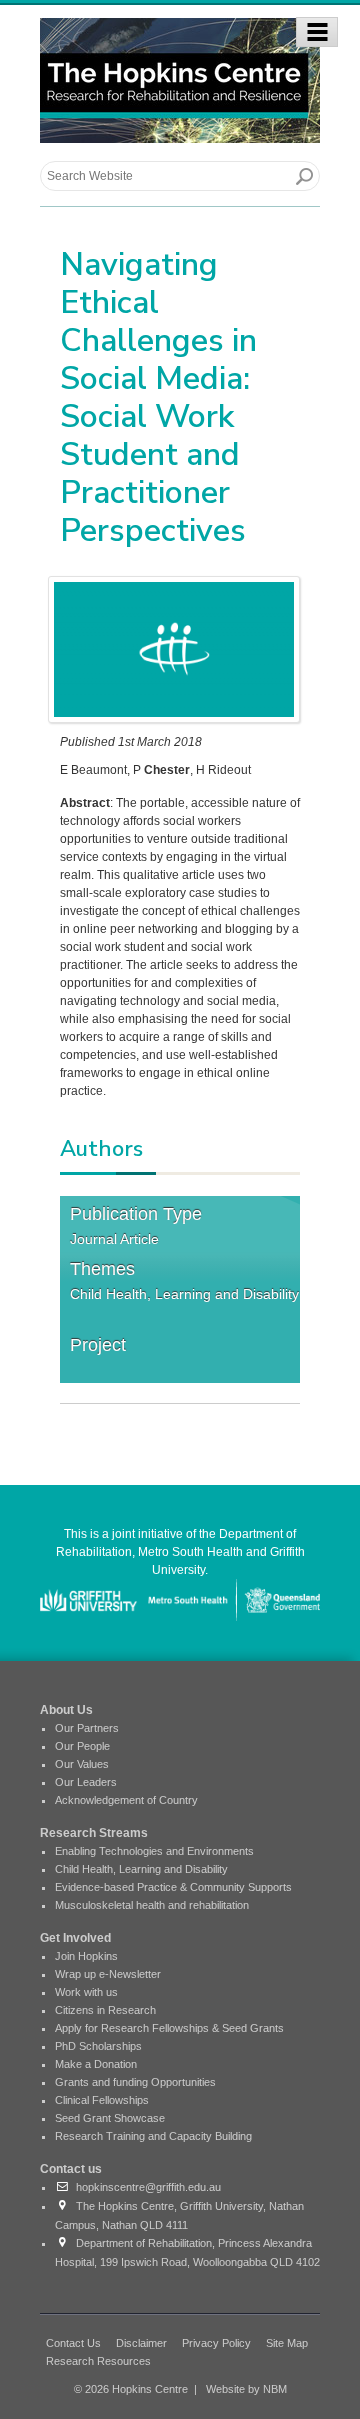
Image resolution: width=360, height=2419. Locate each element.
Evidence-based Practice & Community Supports (173, 1887)
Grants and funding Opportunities (135, 2082)
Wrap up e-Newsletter (108, 1974)
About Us (66, 1710)
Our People (82, 1746)
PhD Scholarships (98, 2046)
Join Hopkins (86, 1956)
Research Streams (94, 1833)
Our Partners (87, 1728)
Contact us (71, 2169)
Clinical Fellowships (102, 2100)
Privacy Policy (216, 2343)
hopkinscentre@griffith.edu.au (145, 2187)
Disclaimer (141, 2343)
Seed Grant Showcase (110, 2118)
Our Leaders (86, 1782)
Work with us (86, 1992)
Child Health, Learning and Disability (184, 1294)
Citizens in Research (105, 2010)
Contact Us (73, 2343)
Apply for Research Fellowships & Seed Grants (169, 2028)
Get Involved (75, 1938)
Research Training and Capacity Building (153, 2136)
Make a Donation (96, 2064)
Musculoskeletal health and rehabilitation (152, 1905)
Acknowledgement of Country (126, 1800)
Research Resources (98, 2361)
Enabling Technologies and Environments (154, 1851)
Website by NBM (246, 2389)
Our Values (82, 1764)
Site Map (287, 2343)
